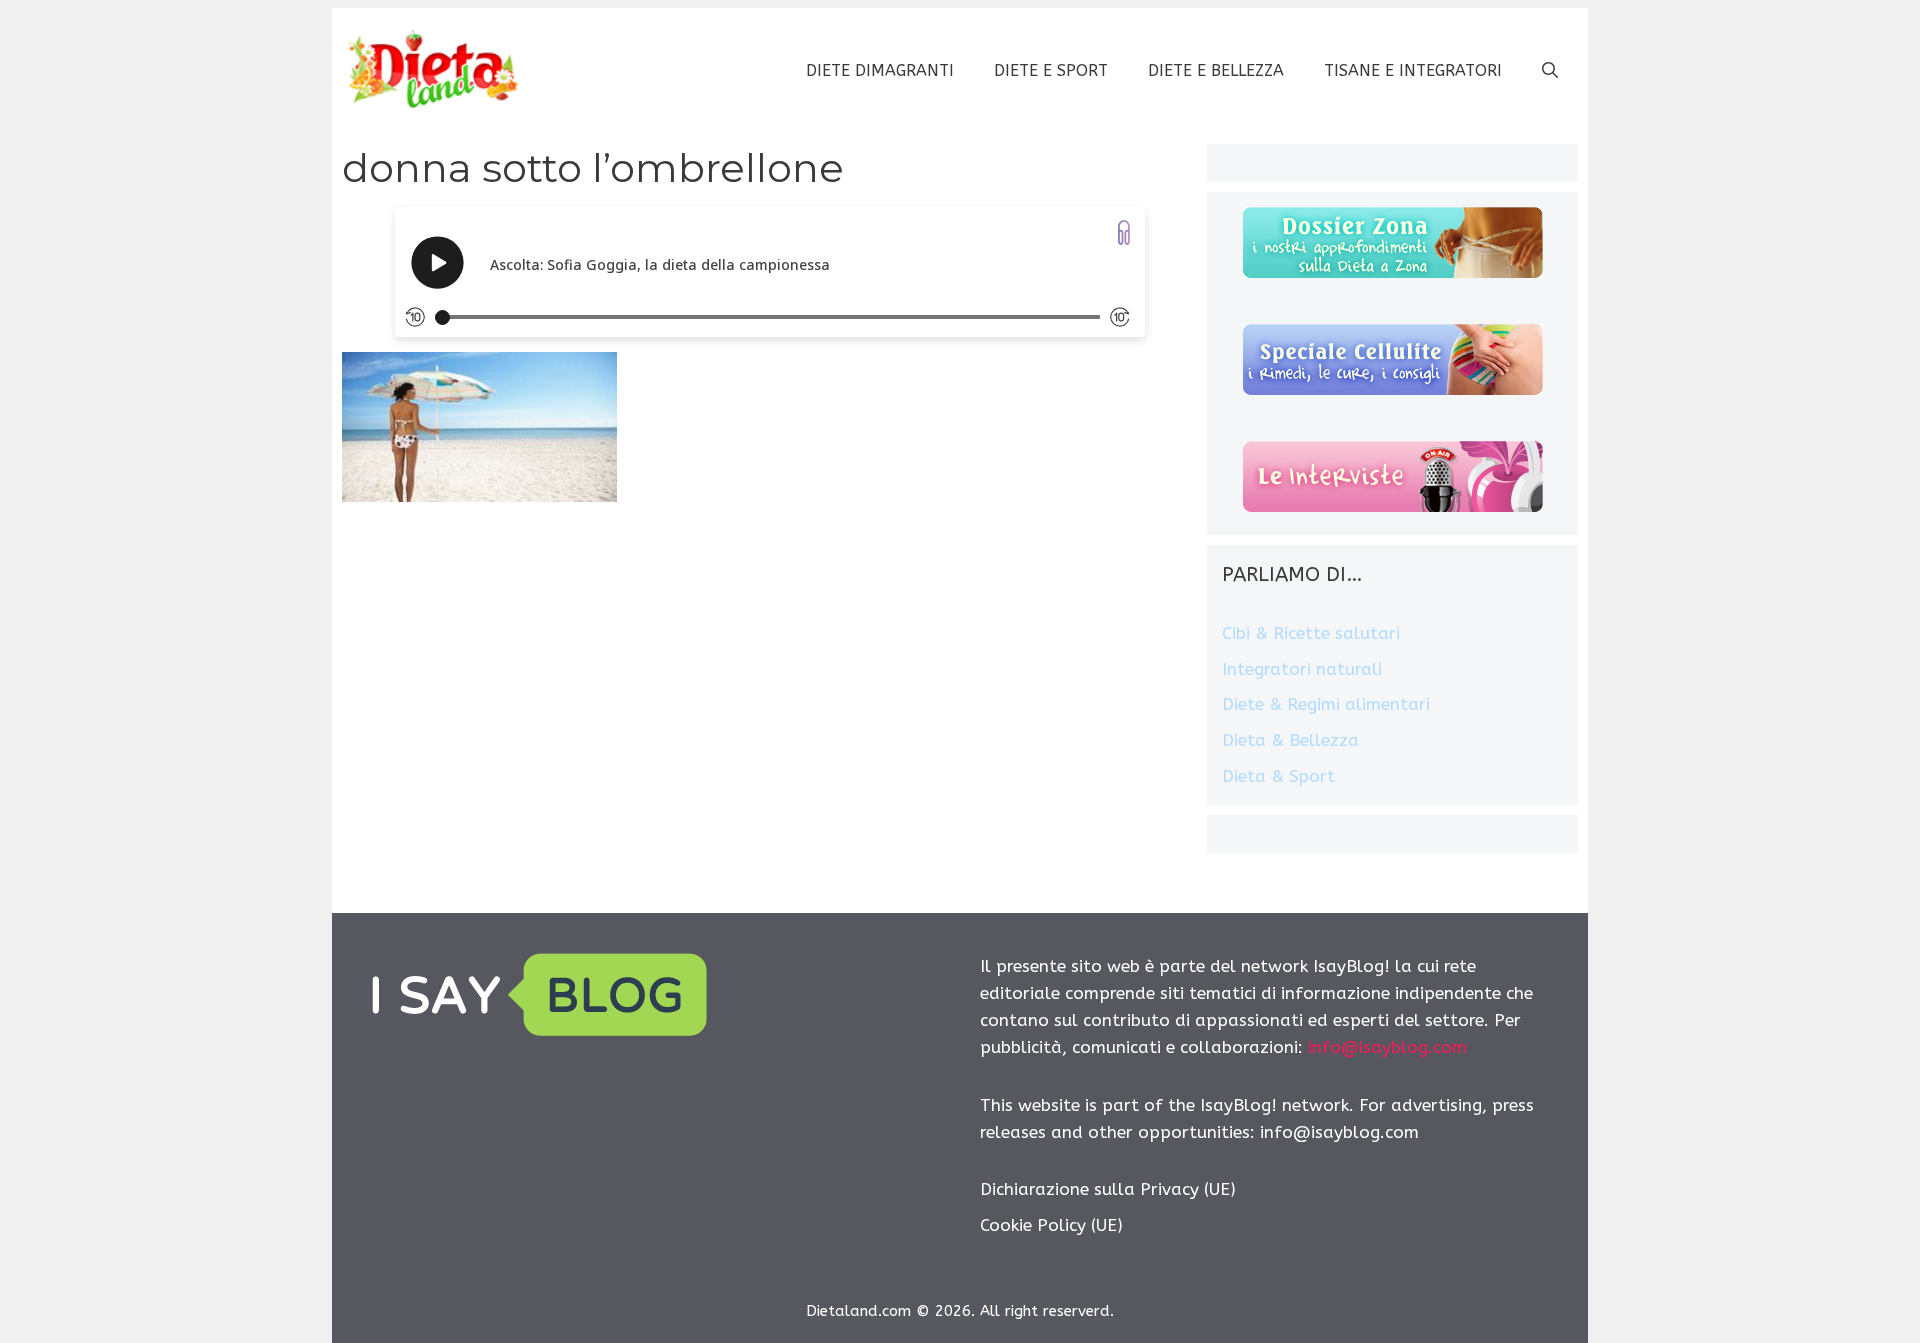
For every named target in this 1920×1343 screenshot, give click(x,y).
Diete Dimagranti (880, 70)
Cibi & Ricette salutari (1311, 633)
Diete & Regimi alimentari (1326, 704)
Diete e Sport (1051, 70)
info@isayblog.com (1387, 1047)
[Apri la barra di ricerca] (1550, 71)
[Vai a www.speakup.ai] (1124, 232)
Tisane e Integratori (1413, 70)
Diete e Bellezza (1216, 70)
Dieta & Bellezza (1290, 740)
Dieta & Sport (1278, 776)
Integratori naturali (1302, 669)
